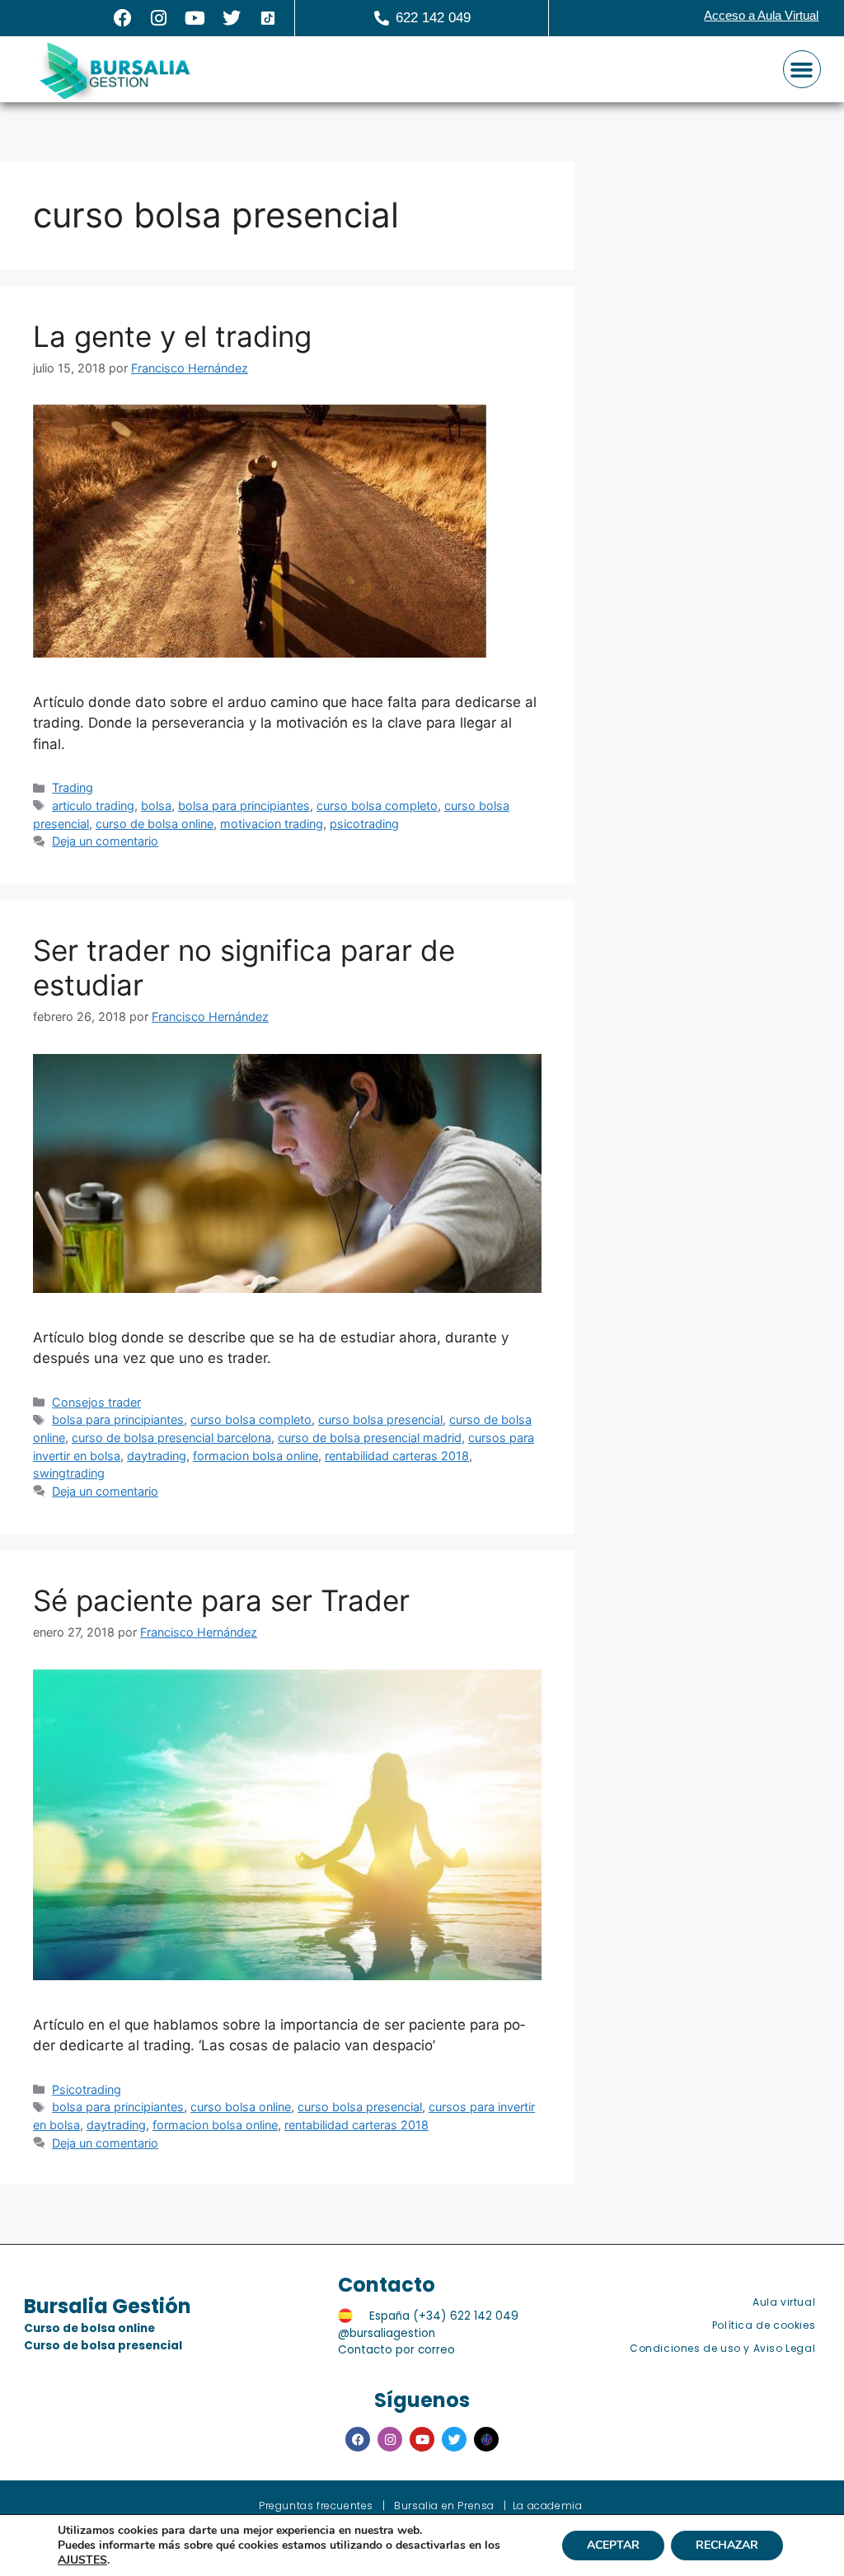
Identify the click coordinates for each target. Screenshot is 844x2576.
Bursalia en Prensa (444, 2506)
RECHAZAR (727, 2545)
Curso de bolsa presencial (103, 2346)
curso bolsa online (241, 2107)
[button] (802, 69)
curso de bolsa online (155, 824)
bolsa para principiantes (244, 806)
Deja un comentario (105, 841)
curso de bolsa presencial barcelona (171, 1438)
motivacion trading (272, 824)
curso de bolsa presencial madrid (370, 1438)
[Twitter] (232, 18)
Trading (73, 787)
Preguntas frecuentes (316, 2506)
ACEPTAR (613, 2545)
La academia (548, 2506)
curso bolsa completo (377, 806)
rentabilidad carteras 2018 (397, 1456)
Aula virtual (784, 2302)
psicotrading (364, 824)
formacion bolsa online (256, 1456)
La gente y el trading (172, 336)
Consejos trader (96, 1402)
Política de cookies (764, 2325)
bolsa (156, 806)
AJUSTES (82, 2560)
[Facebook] (123, 18)
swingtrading (69, 1473)
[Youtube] (195, 18)
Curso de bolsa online (89, 2328)
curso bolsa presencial (380, 1419)
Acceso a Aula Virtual (761, 15)
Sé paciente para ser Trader (221, 1600)
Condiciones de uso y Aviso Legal (722, 2348)
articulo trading (93, 806)
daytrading (157, 1456)
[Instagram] (159, 18)
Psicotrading (87, 2089)
